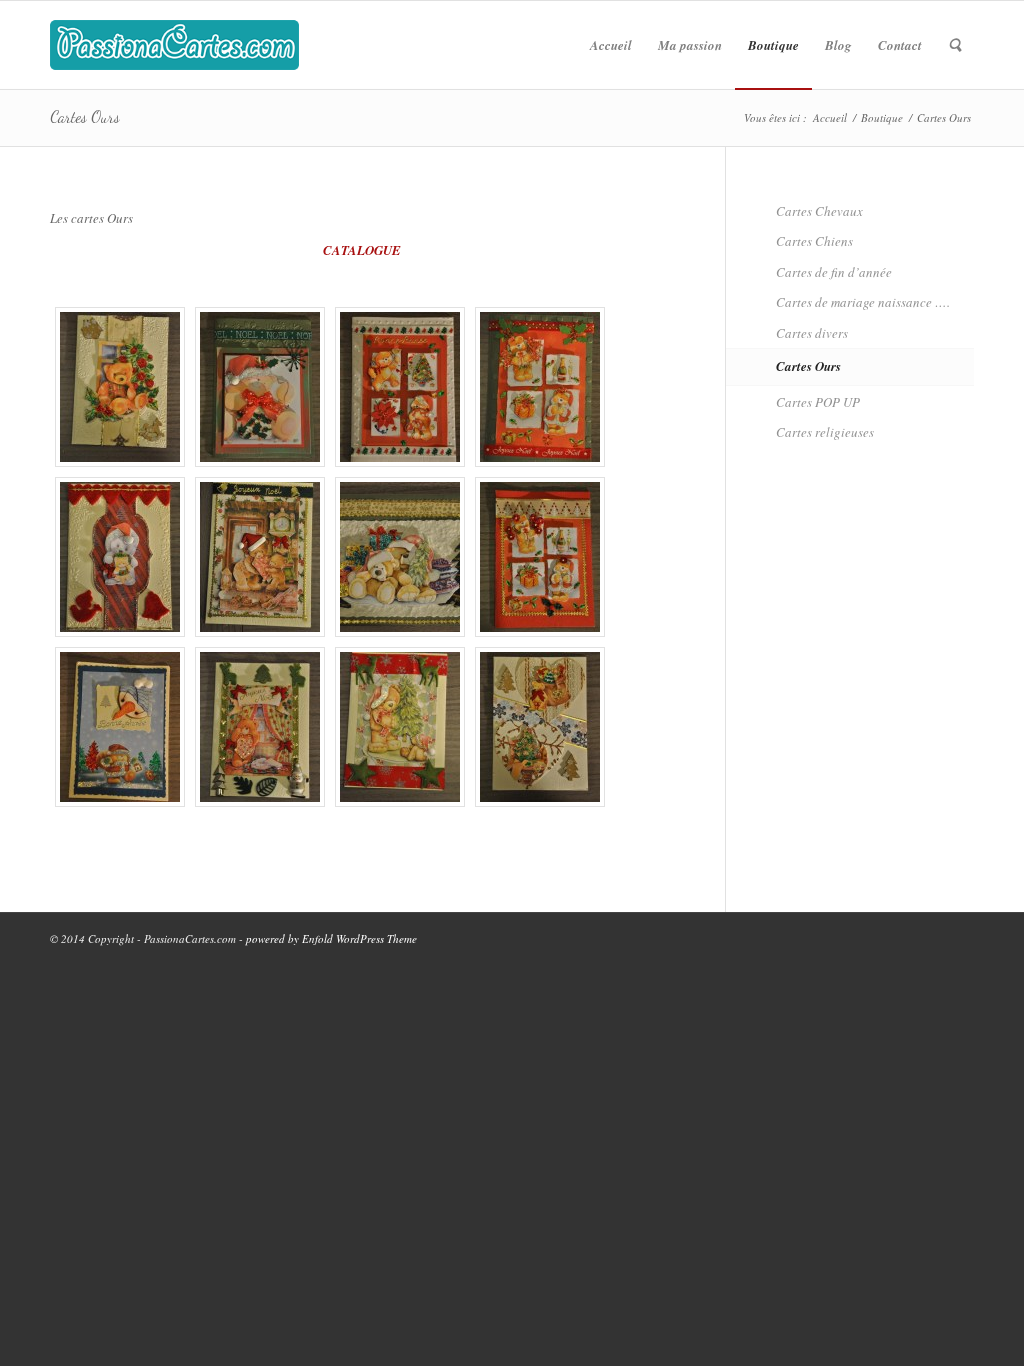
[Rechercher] (954, 45)
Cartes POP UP (818, 402)
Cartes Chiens (814, 241)
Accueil (830, 117)
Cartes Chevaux (819, 211)
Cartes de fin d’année (834, 272)
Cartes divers (812, 333)
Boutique (882, 117)
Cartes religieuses (825, 432)
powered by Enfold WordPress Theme (331, 938)
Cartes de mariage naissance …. (863, 302)
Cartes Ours (85, 116)
